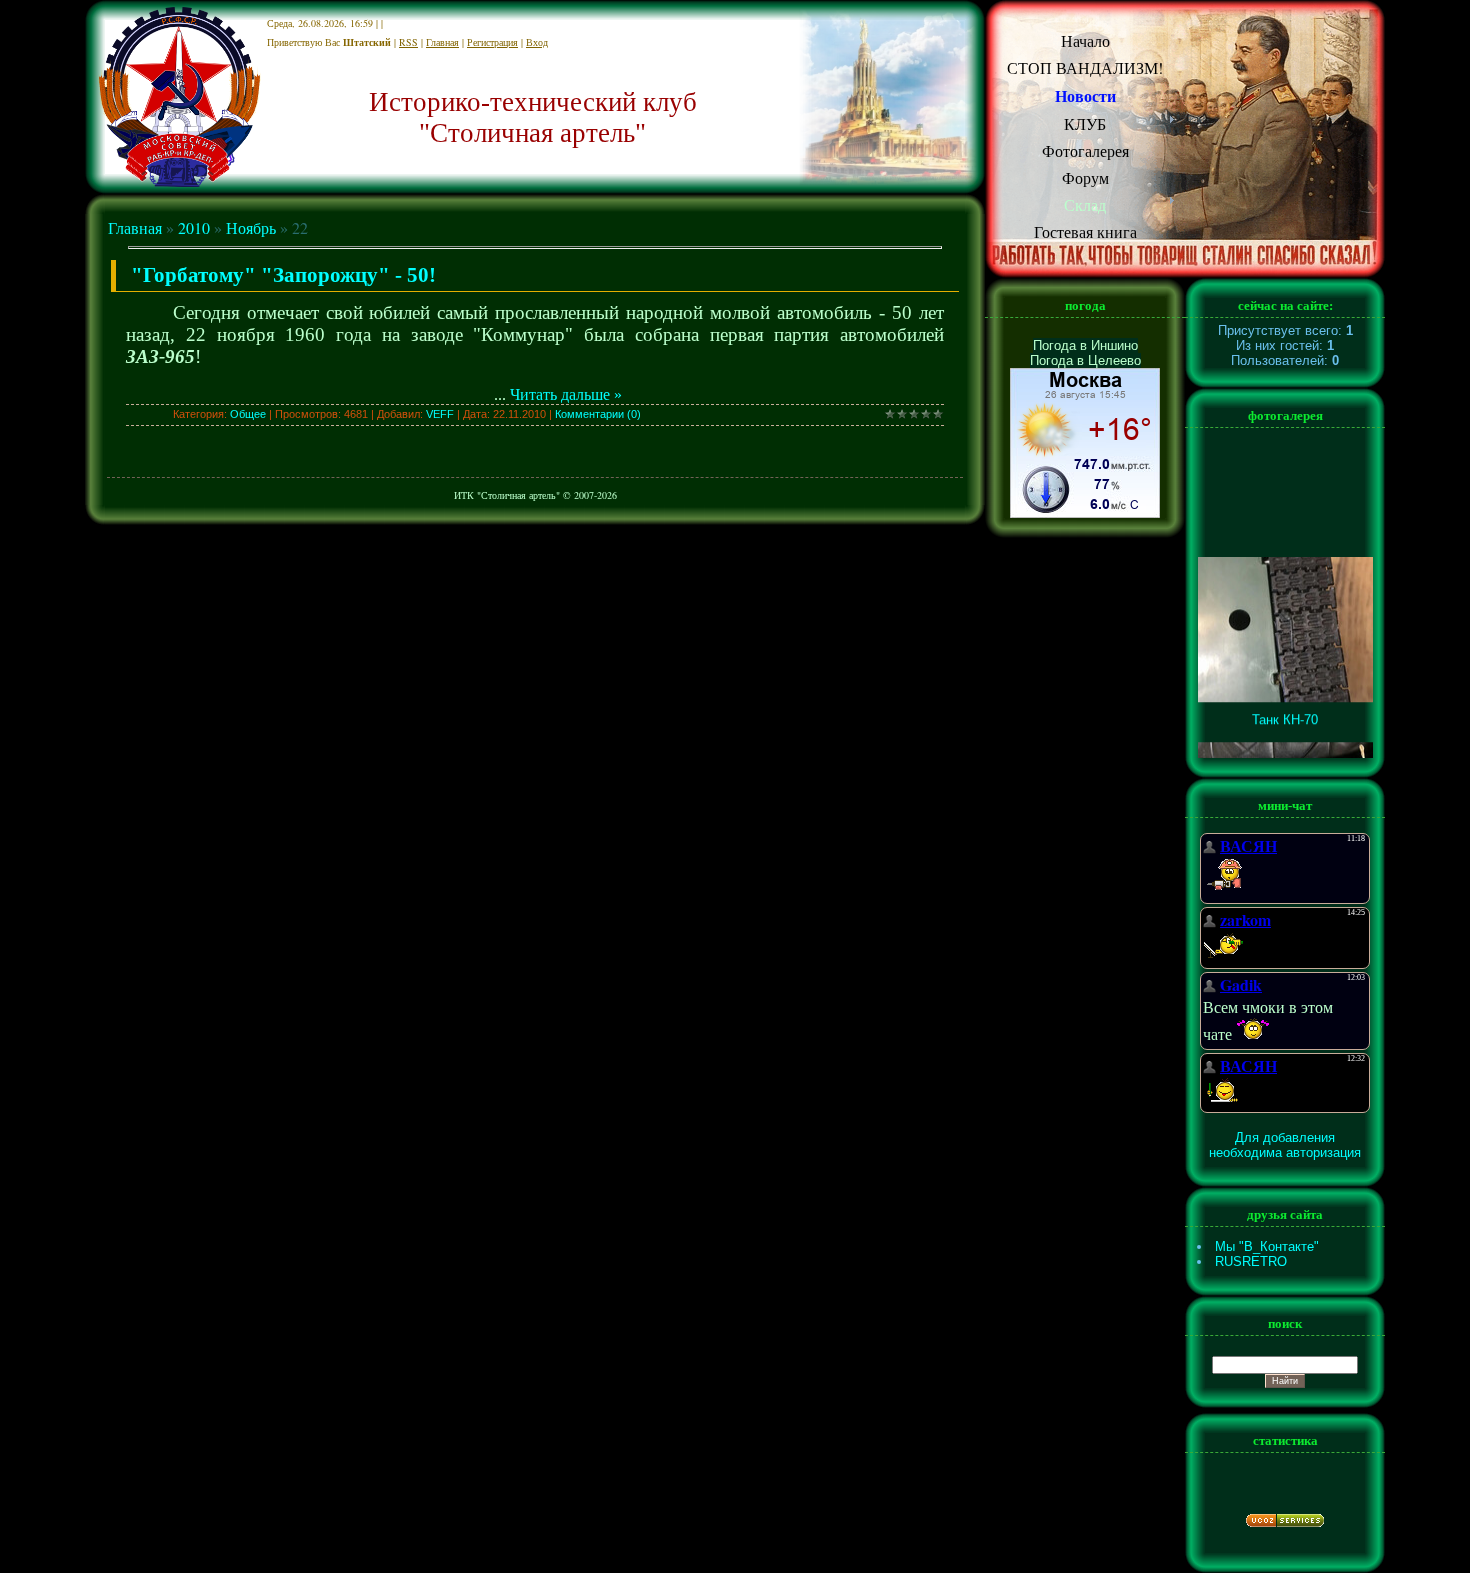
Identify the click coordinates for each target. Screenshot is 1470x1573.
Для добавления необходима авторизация (1285, 1145)
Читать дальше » (566, 394)
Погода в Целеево (1085, 360)
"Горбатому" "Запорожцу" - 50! (283, 275)
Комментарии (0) (598, 414)
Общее (248, 414)
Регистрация (492, 42)
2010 (194, 227)
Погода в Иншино (1085, 345)
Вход (537, 42)
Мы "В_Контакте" (1267, 1246)
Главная (442, 42)
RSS (408, 42)
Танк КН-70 (1285, 709)
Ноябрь (251, 227)
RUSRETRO (1251, 1261)
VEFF (440, 414)
